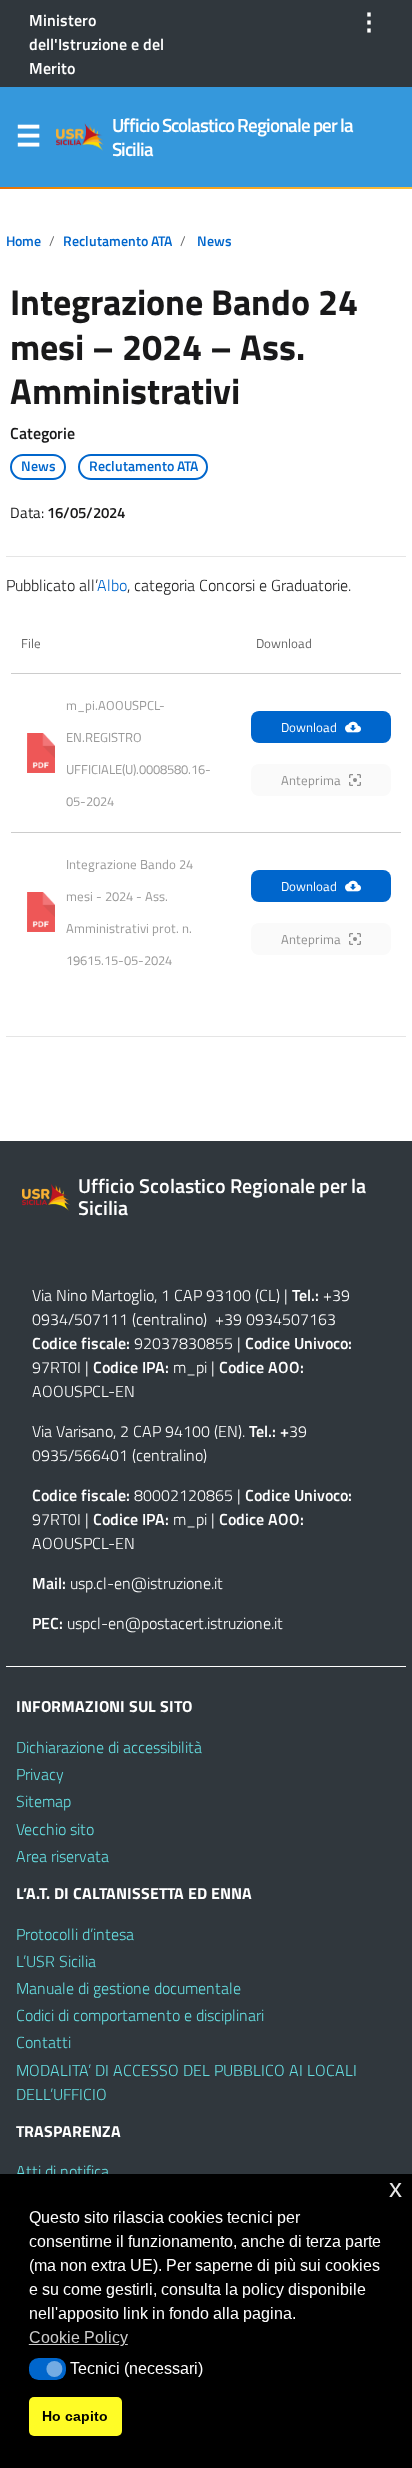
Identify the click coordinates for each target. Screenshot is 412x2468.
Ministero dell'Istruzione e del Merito (96, 44)
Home (23, 241)
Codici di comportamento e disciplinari (140, 2015)
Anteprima (311, 780)
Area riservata (62, 1856)
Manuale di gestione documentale (128, 1988)
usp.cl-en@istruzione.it (146, 1583)
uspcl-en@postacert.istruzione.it (175, 1623)
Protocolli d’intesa (75, 1934)
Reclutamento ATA (117, 241)
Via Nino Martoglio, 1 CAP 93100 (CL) (156, 1295)
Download (309, 727)
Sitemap (43, 1801)
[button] (47, 2369)
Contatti (43, 2042)
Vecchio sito (55, 1829)
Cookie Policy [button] (78, 2337)
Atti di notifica (62, 2171)
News (214, 241)
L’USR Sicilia (56, 1961)
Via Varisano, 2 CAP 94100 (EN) (137, 1431)
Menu (28, 140)
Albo (112, 585)
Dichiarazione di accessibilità (109, 1747)
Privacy (40, 1774)
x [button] (395, 2188)
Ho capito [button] (75, 2416)
